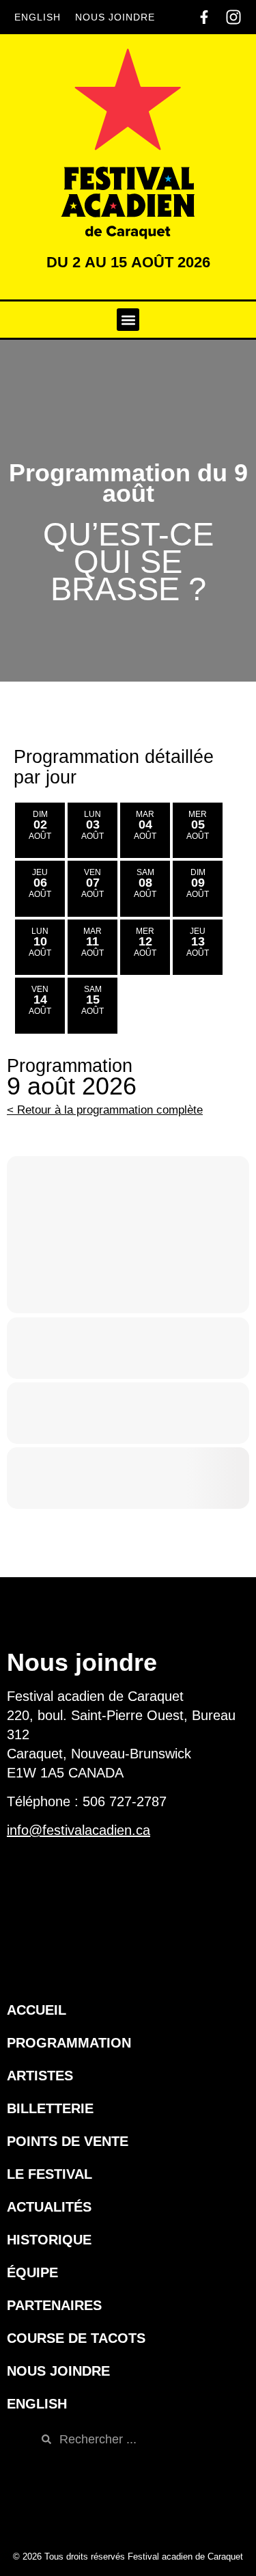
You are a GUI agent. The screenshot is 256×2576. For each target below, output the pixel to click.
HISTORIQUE (49, 2240)
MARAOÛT (145, 825)
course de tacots (76, 2338)
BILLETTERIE (50, 2108)
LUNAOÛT (93, 825)
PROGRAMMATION (69, 2043)
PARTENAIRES (54, 2305)
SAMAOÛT (145, 883)
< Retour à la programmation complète (105, 1110)
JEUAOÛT (40, 883)
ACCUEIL (37, 2010)
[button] (128, 320)
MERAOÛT (198, 825)
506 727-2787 (125, 1801)
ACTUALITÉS (49, 2207)
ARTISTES (40, 2076)
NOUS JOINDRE (115, 17)
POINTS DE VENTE (68, 2141)
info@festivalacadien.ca (79, 1830)
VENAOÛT (93, 883)
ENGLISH (38, 17)
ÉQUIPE (32, 2272)
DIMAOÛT (40, 825)
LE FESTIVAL (49, 2174)
